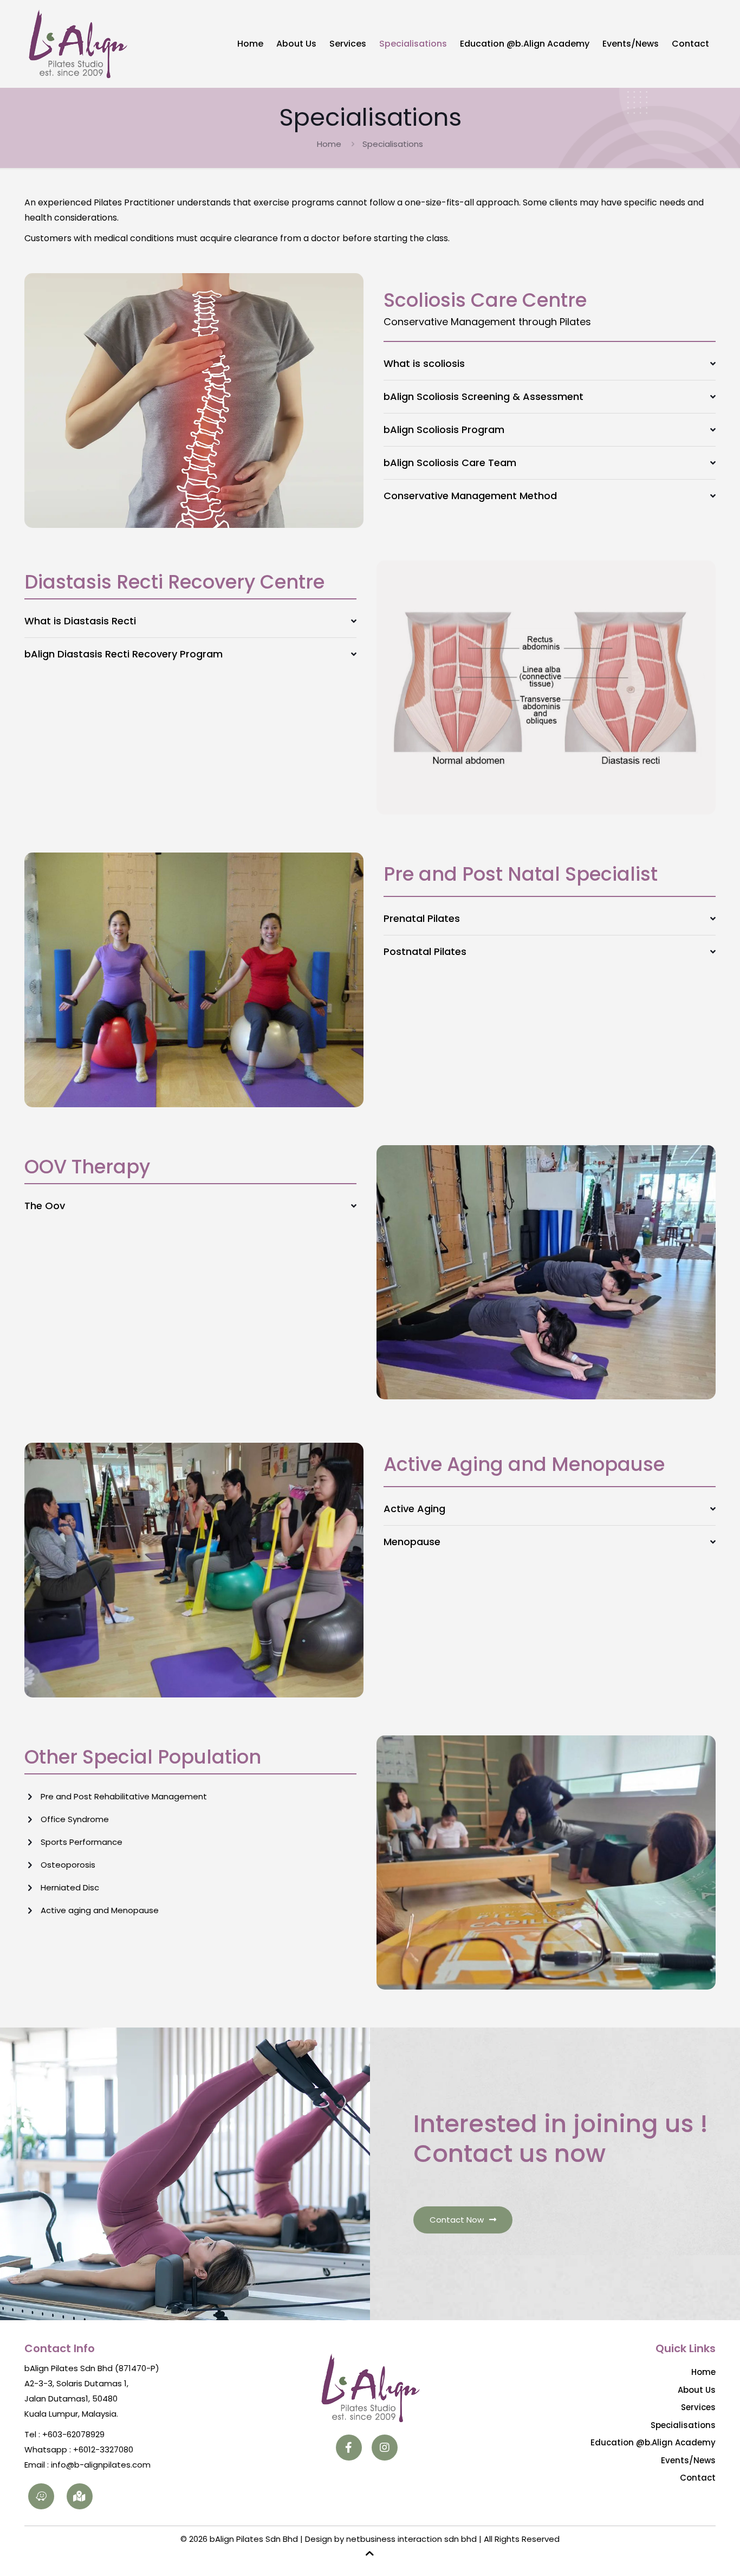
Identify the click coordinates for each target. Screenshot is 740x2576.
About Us (697, 2390)
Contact (698, 2478)
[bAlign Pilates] (77, 44)
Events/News (688, 2460)
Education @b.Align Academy (653, 2442)
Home (329, 144)
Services (698, 2407)
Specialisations (683, 2425)
